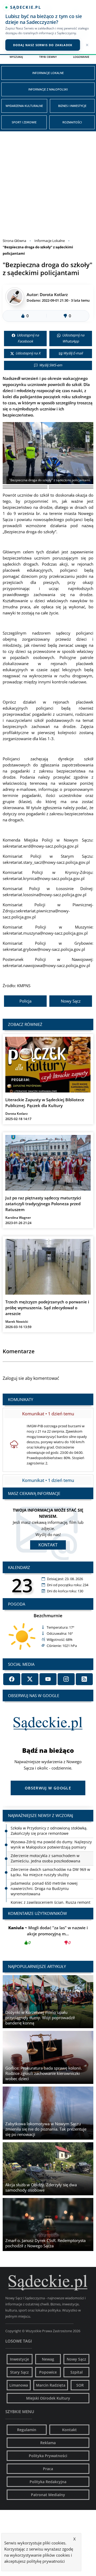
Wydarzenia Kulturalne (24, 106)
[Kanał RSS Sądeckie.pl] (84, 1679)
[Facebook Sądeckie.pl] (12, 1679)
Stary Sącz (19, 2372)
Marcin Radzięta (51, 2385)
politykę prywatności (46, 2561)
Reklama (48, 2443)
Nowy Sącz (71, 1001)
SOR (80, 2385)
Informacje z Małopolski (48, 89)
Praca (48, 2469)
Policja (25, 1001)
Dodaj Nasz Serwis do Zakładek (43, 45)
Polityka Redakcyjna (48, 2482)
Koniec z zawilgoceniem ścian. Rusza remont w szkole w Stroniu (51, 1891)
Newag (48, 2359)
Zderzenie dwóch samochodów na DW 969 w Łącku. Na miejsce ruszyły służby (50, 1858)
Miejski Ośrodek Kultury (48, 2398)
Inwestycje (19, 2359)
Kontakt (48, 1545)
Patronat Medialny (48, 2495)
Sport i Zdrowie (24, 122)
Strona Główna (14, 241)
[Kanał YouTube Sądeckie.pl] (48, 1679)
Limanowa (19, 2385)
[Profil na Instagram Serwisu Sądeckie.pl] (66, 1679)
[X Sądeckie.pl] (30, 1679)
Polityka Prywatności (48, 2456)
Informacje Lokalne (48, 73)
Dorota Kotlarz (54, 294)
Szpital (77, 2372)
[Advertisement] (48, 182)
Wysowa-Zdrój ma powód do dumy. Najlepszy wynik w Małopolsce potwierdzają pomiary (51, 1831)
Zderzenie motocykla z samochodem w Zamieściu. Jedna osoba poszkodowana (45, 1844)
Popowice (48, 2372)
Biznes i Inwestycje (72, 106)
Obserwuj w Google (48, 1788)
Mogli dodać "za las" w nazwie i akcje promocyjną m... (48, 1935)
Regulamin (27, 2430)
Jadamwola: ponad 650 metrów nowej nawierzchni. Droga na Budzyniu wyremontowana (44, 1875)
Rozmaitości (72, 122)
